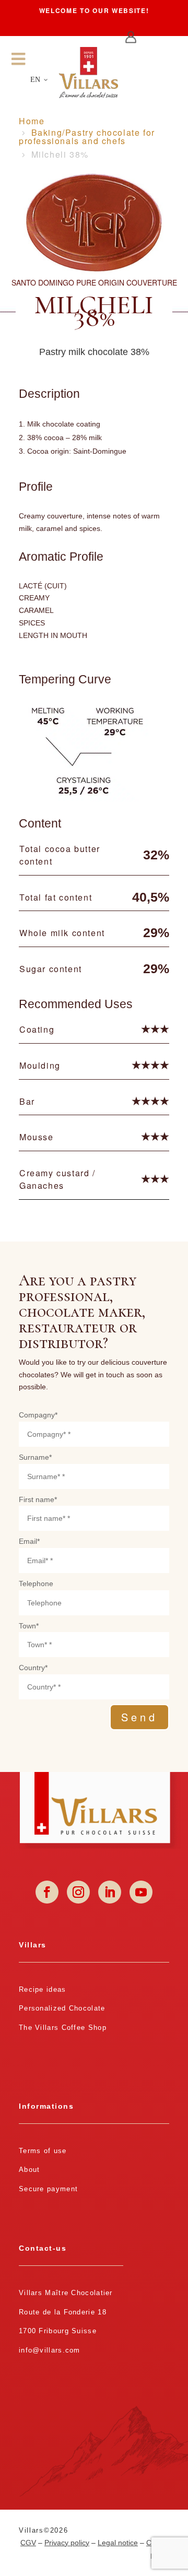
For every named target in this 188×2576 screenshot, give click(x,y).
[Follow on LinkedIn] (110, 1892)
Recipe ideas (43, 1989)
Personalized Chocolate (62, 2008)
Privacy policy (67, 2543)
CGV (28, 2543)
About (30, 2170)
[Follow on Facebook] (47, 1892)
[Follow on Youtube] (141, 1892)
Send (139, 1717)
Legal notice (118, 2543)
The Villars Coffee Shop (63, 2028)
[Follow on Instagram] (78, 1892)
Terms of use (43, 2151)
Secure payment (48, 2189)
